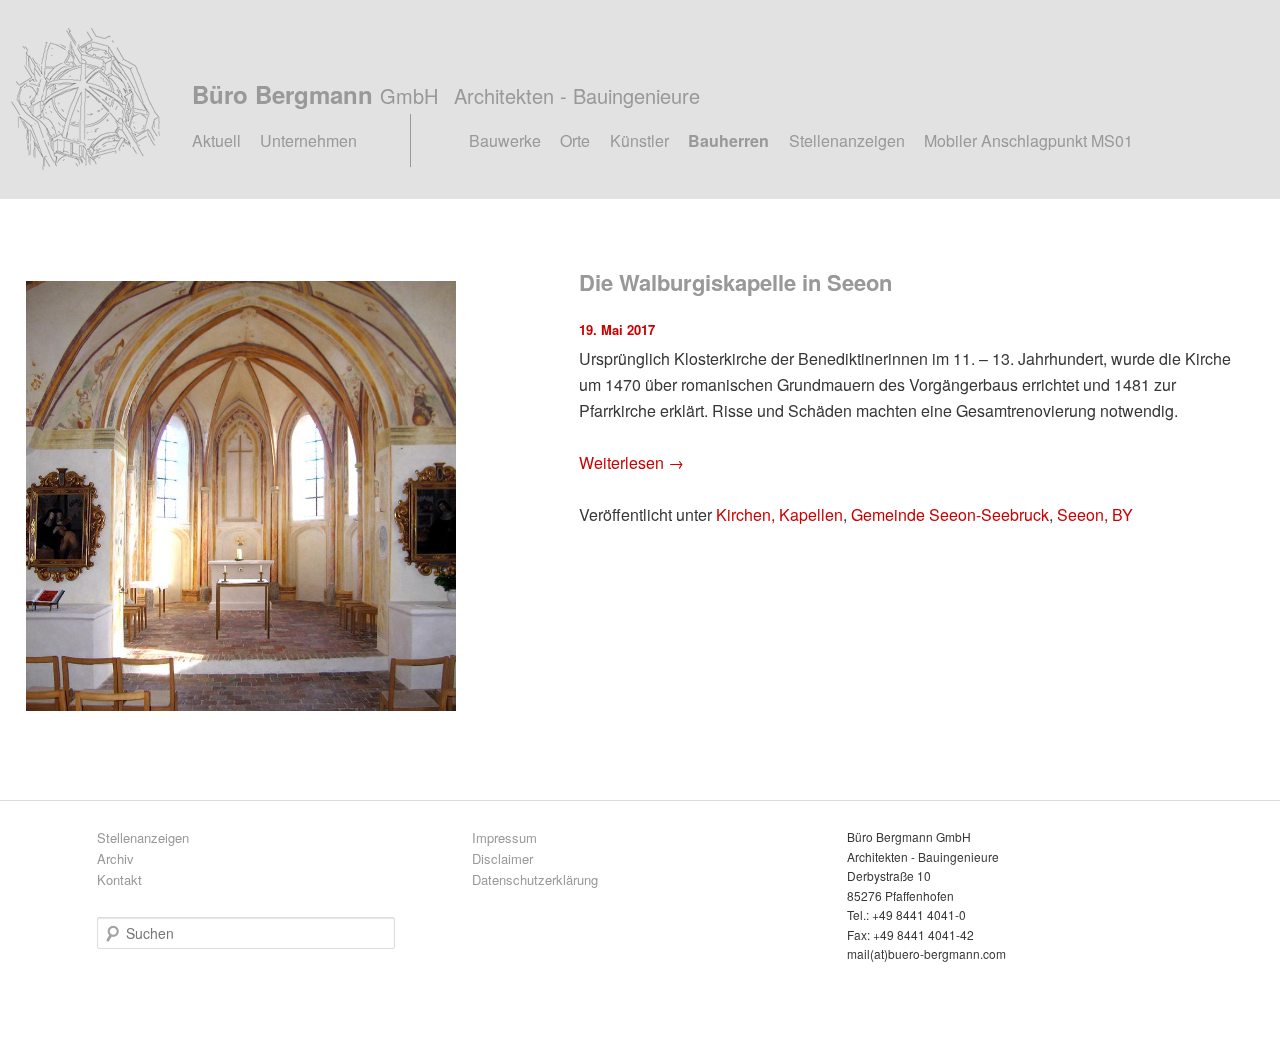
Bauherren (728, 140)
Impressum (504, 837)
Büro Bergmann (446, 94)
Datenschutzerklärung (535, 879)
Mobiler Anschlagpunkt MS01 (1028, 140)
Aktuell (216, 140)
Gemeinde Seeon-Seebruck (950, 514)
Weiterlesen (631, 462)
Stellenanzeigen (847, 140)
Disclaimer (502, 858)
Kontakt (119, 879)
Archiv (115, 858)
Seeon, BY (1095, 514)
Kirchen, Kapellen (779, 514)
